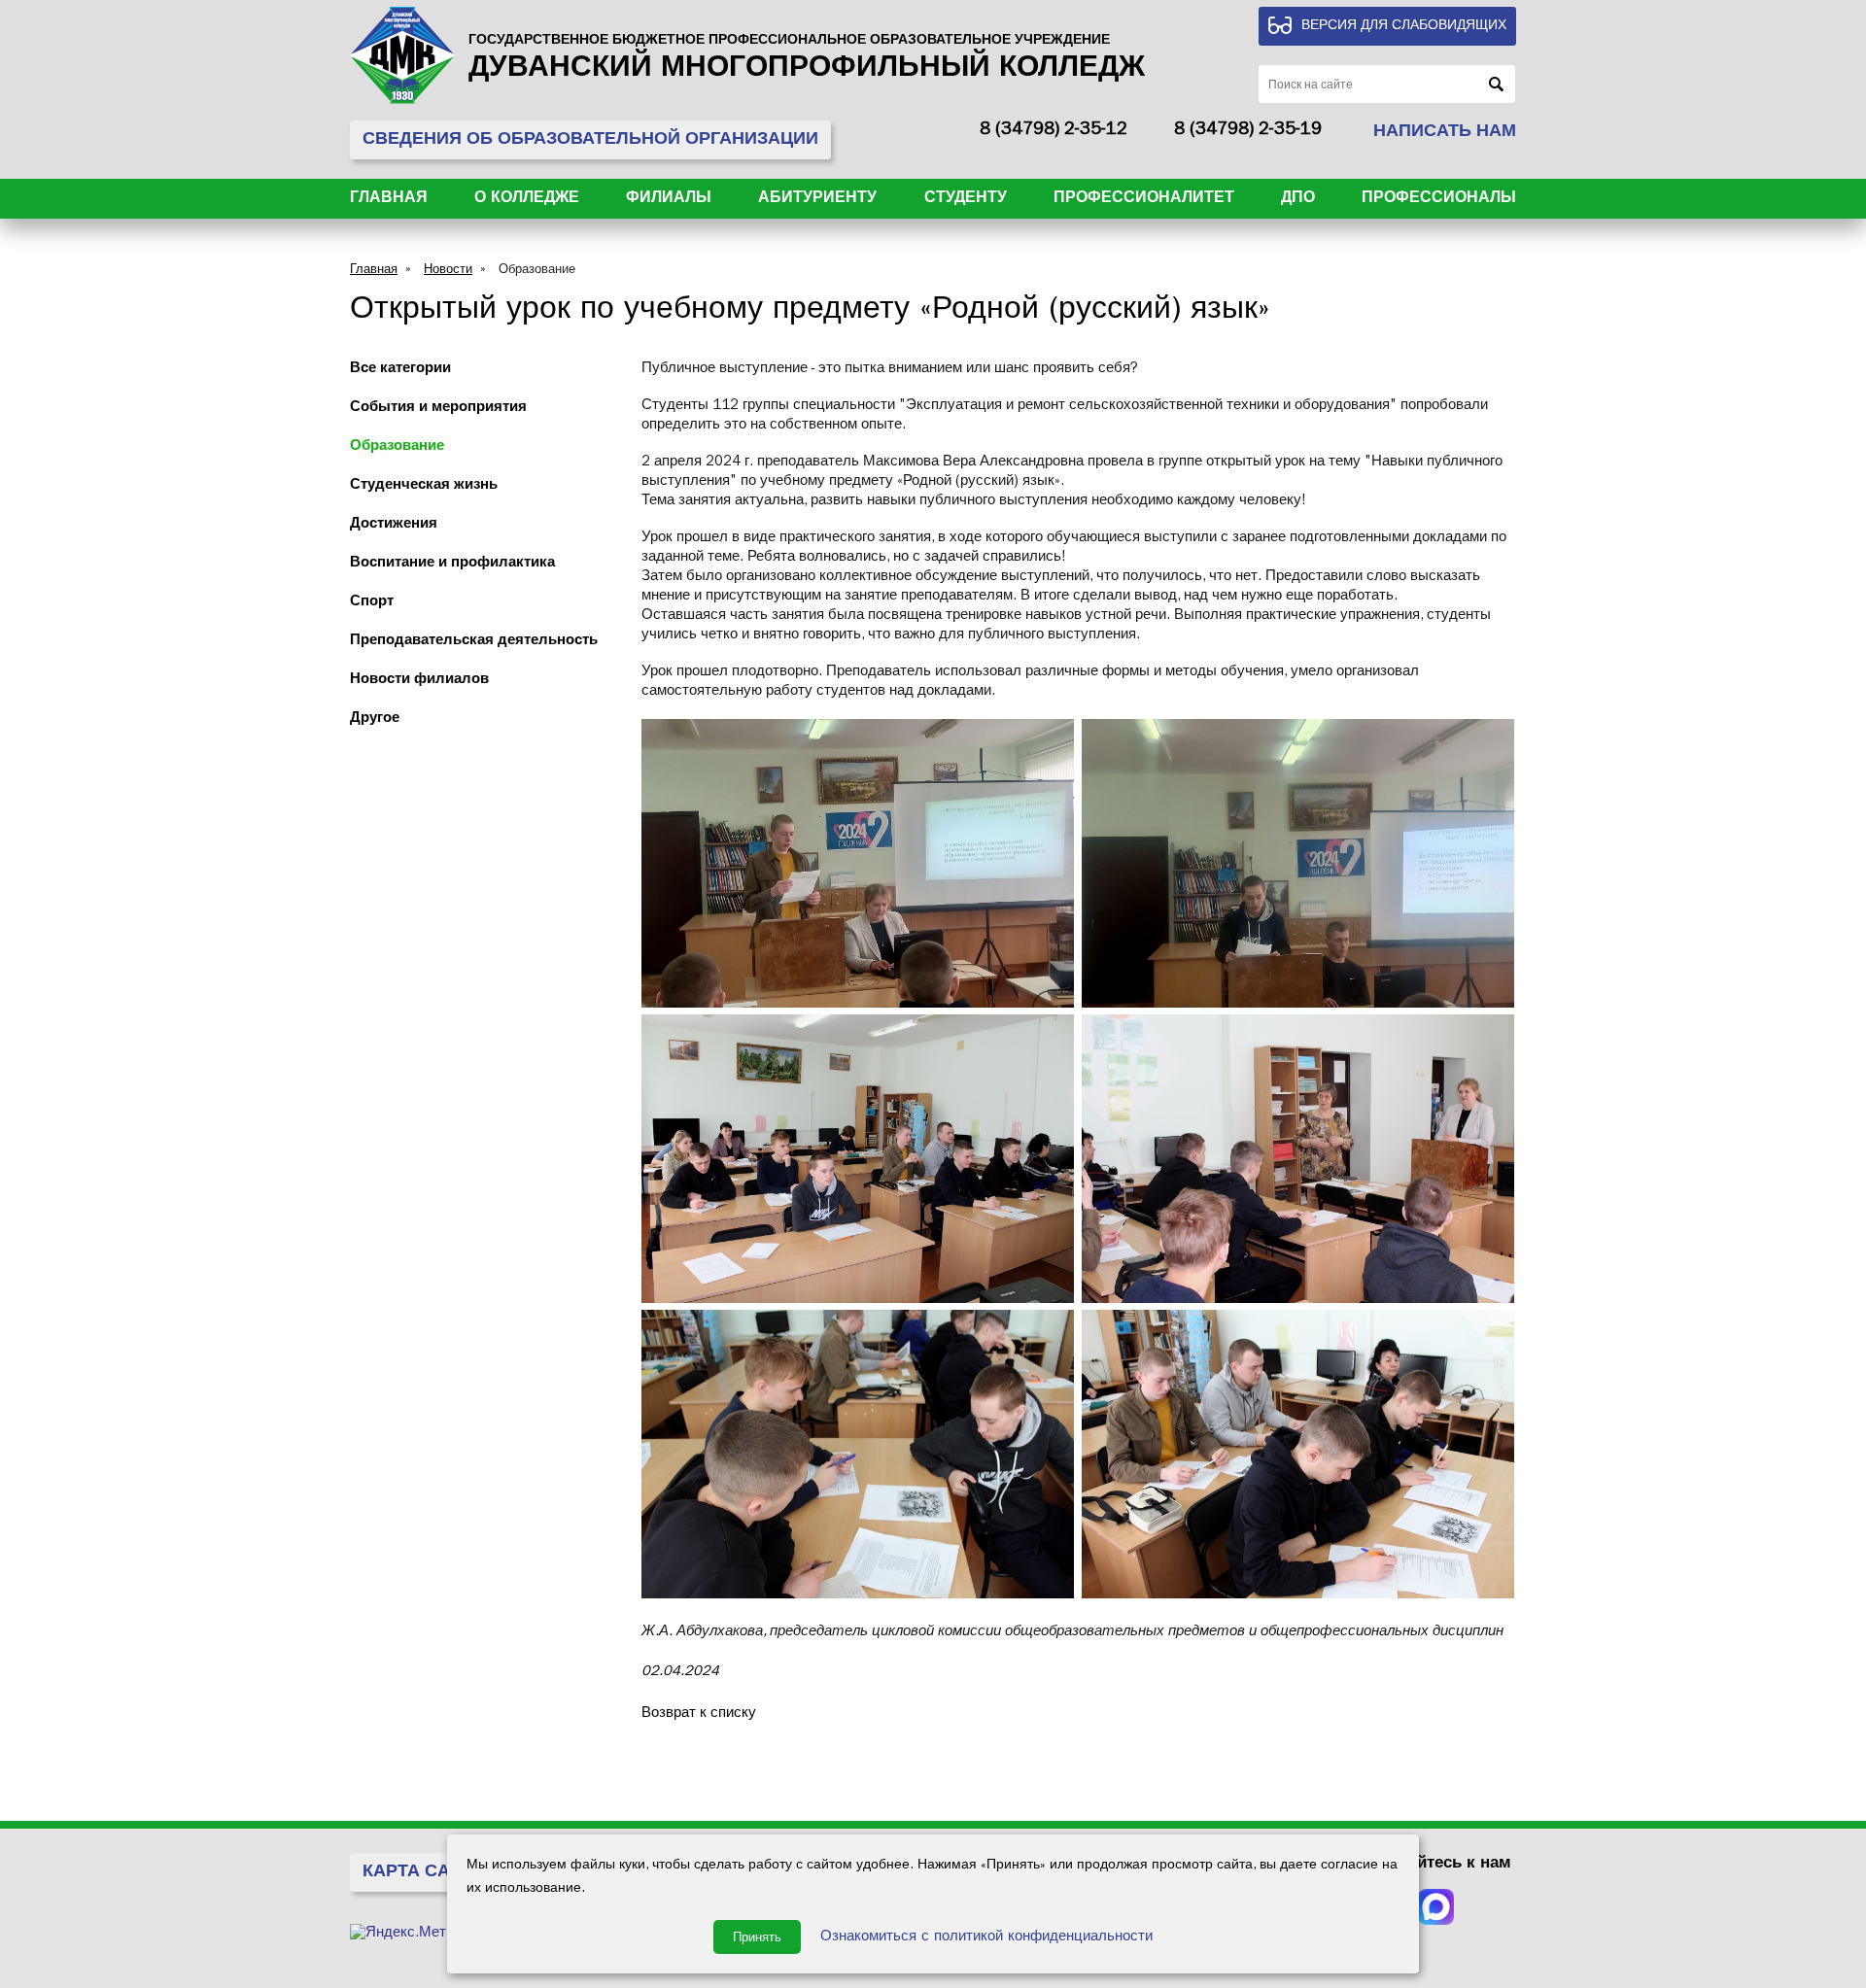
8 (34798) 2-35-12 (1054, 131)
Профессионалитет (1144, 199)
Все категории (400, 370)
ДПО (1298, 199)
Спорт (372, 603)
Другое (375, 720)
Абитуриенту (817, 199)
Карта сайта (424, 1873)
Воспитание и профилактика (452, 564)
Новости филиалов (419, 681)
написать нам (1445, 133)
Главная (389, 199)
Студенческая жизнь (424, 486)
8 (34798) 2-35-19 (1248, 131)
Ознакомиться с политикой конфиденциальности (986, 1938)
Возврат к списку (699, 1714)
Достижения (394, 525)
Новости (448, 271)
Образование (537, 271)
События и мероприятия (438, 409)
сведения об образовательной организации (590, 141)
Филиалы (669, 199)
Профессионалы (1439, 199)
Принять (757, 1937)
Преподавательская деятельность (474, 642)
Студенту (966, 199)
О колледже (527, 199)
